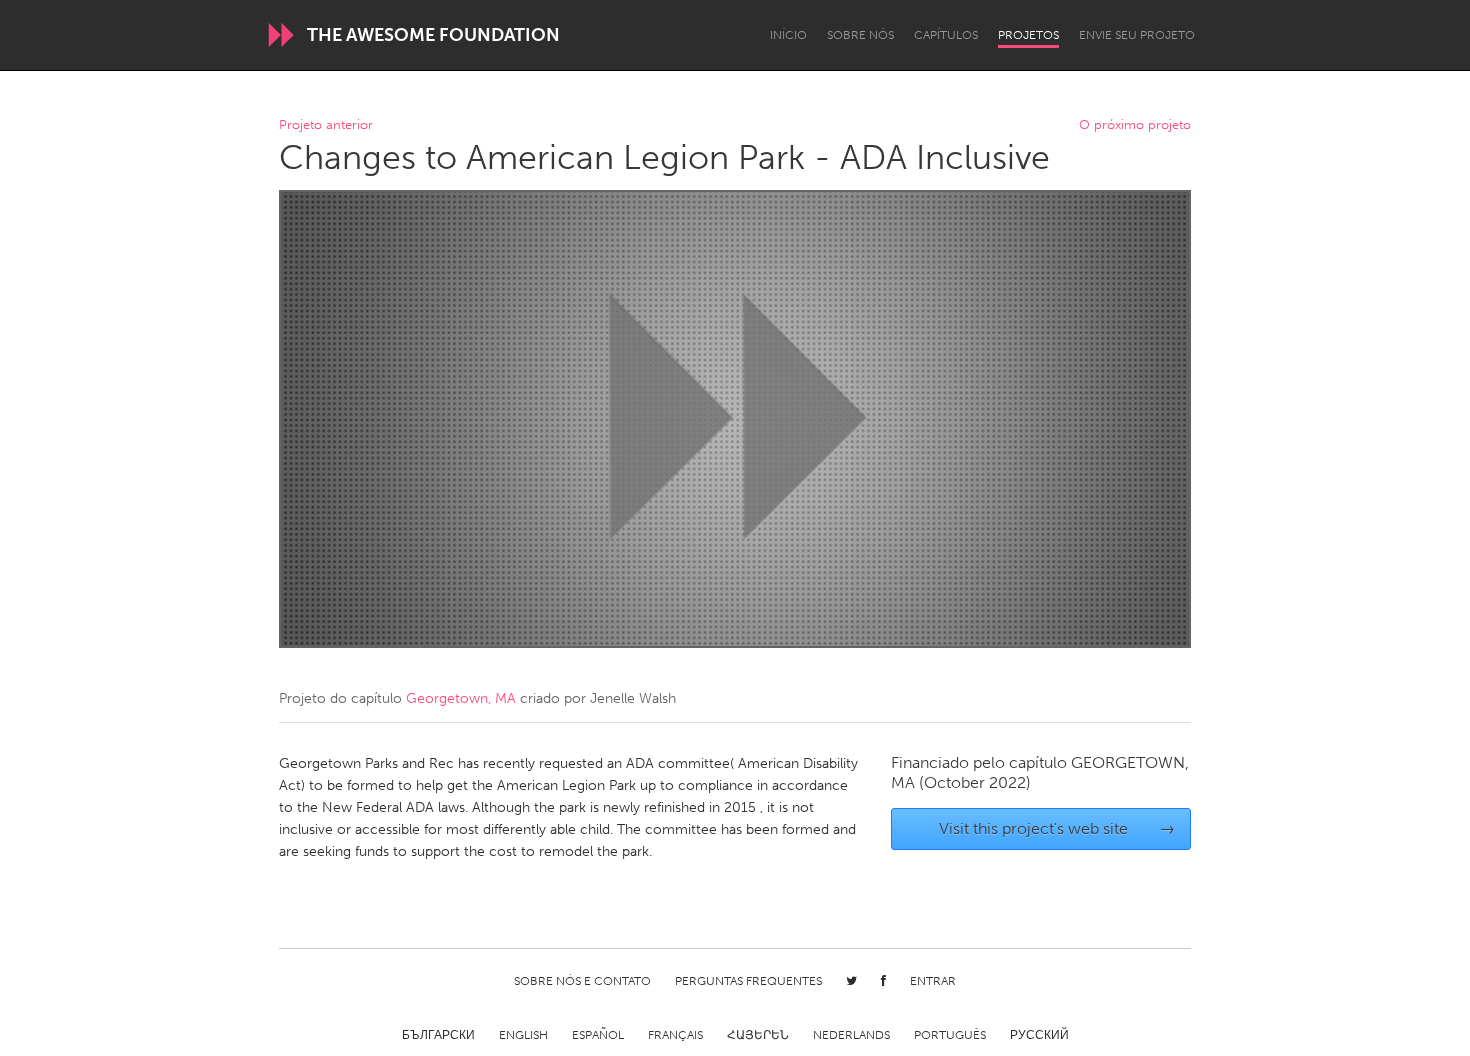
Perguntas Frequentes (748, 981)
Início (788, 35)
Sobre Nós (860, 35)
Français (675, 1035)
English (523, 1035)
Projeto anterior (326, 125)
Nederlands (851, 1035)
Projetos (1028, 35)
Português (950, 1035)
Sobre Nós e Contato (582, 981)
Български (438, 1035)
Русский (1039, 1035)
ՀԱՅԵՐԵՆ (758, 1035)
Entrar (933, 981)
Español (598, 1035)
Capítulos (946, 35)
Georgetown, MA (461, 698)
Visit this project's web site (1057, 828)
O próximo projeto (1135, 125)
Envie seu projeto (1137, 35)
